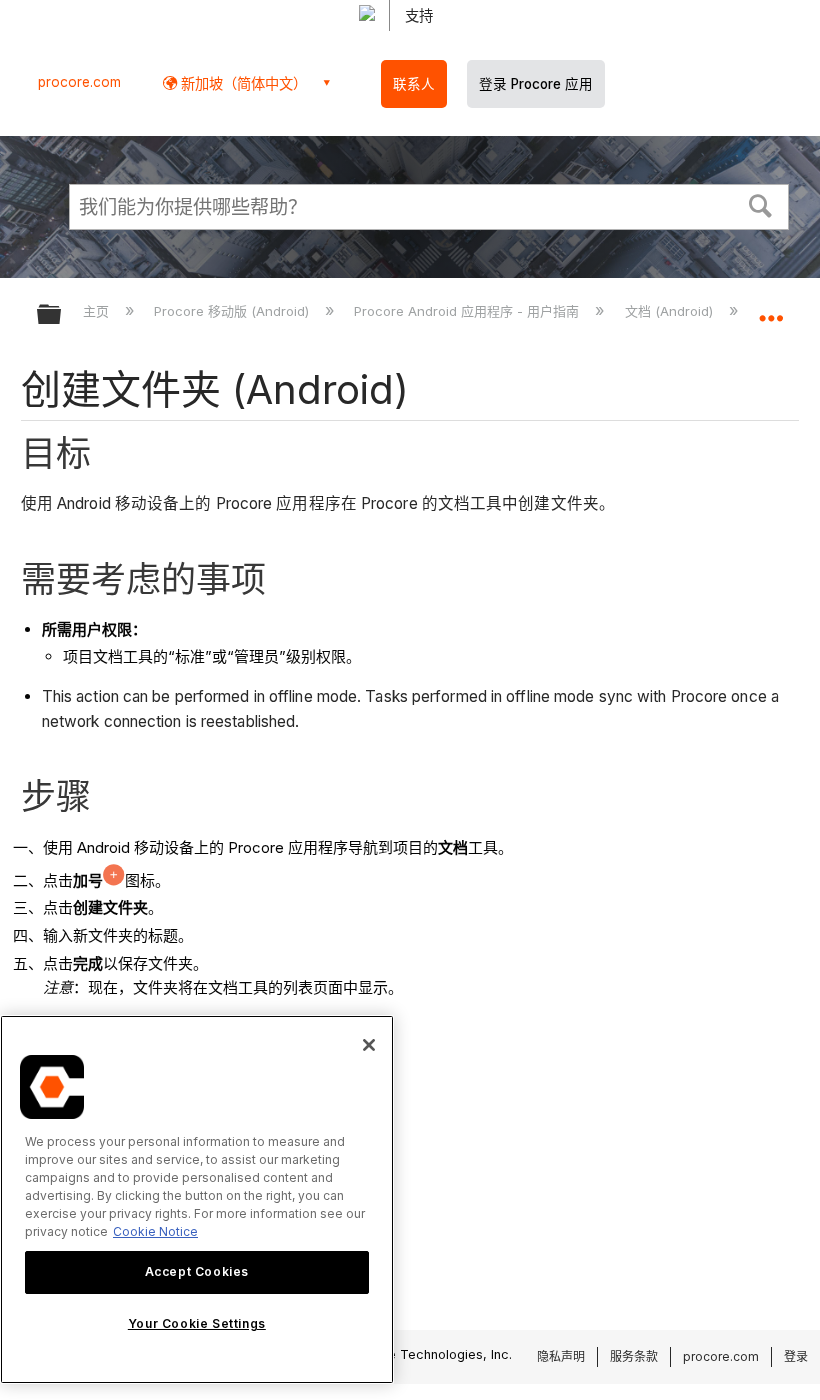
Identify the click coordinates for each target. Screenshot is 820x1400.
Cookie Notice (155, 1231)
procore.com (79, 82)
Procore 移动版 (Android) (233, 311)
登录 (796, 1356)
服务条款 (634, 1356)
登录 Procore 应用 (536, 84)
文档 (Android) (670, 311)
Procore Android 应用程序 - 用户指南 (468, 311)
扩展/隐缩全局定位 (771, 308)
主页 (98, 311)
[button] (761, 204)
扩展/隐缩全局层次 (62, 315)
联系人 (414, 84)
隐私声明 (561, 1356)
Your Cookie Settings (197, 1323)
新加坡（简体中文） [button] (242, 83)
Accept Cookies (197, 1271)
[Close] (369, 1045)
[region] (197, 1199)
